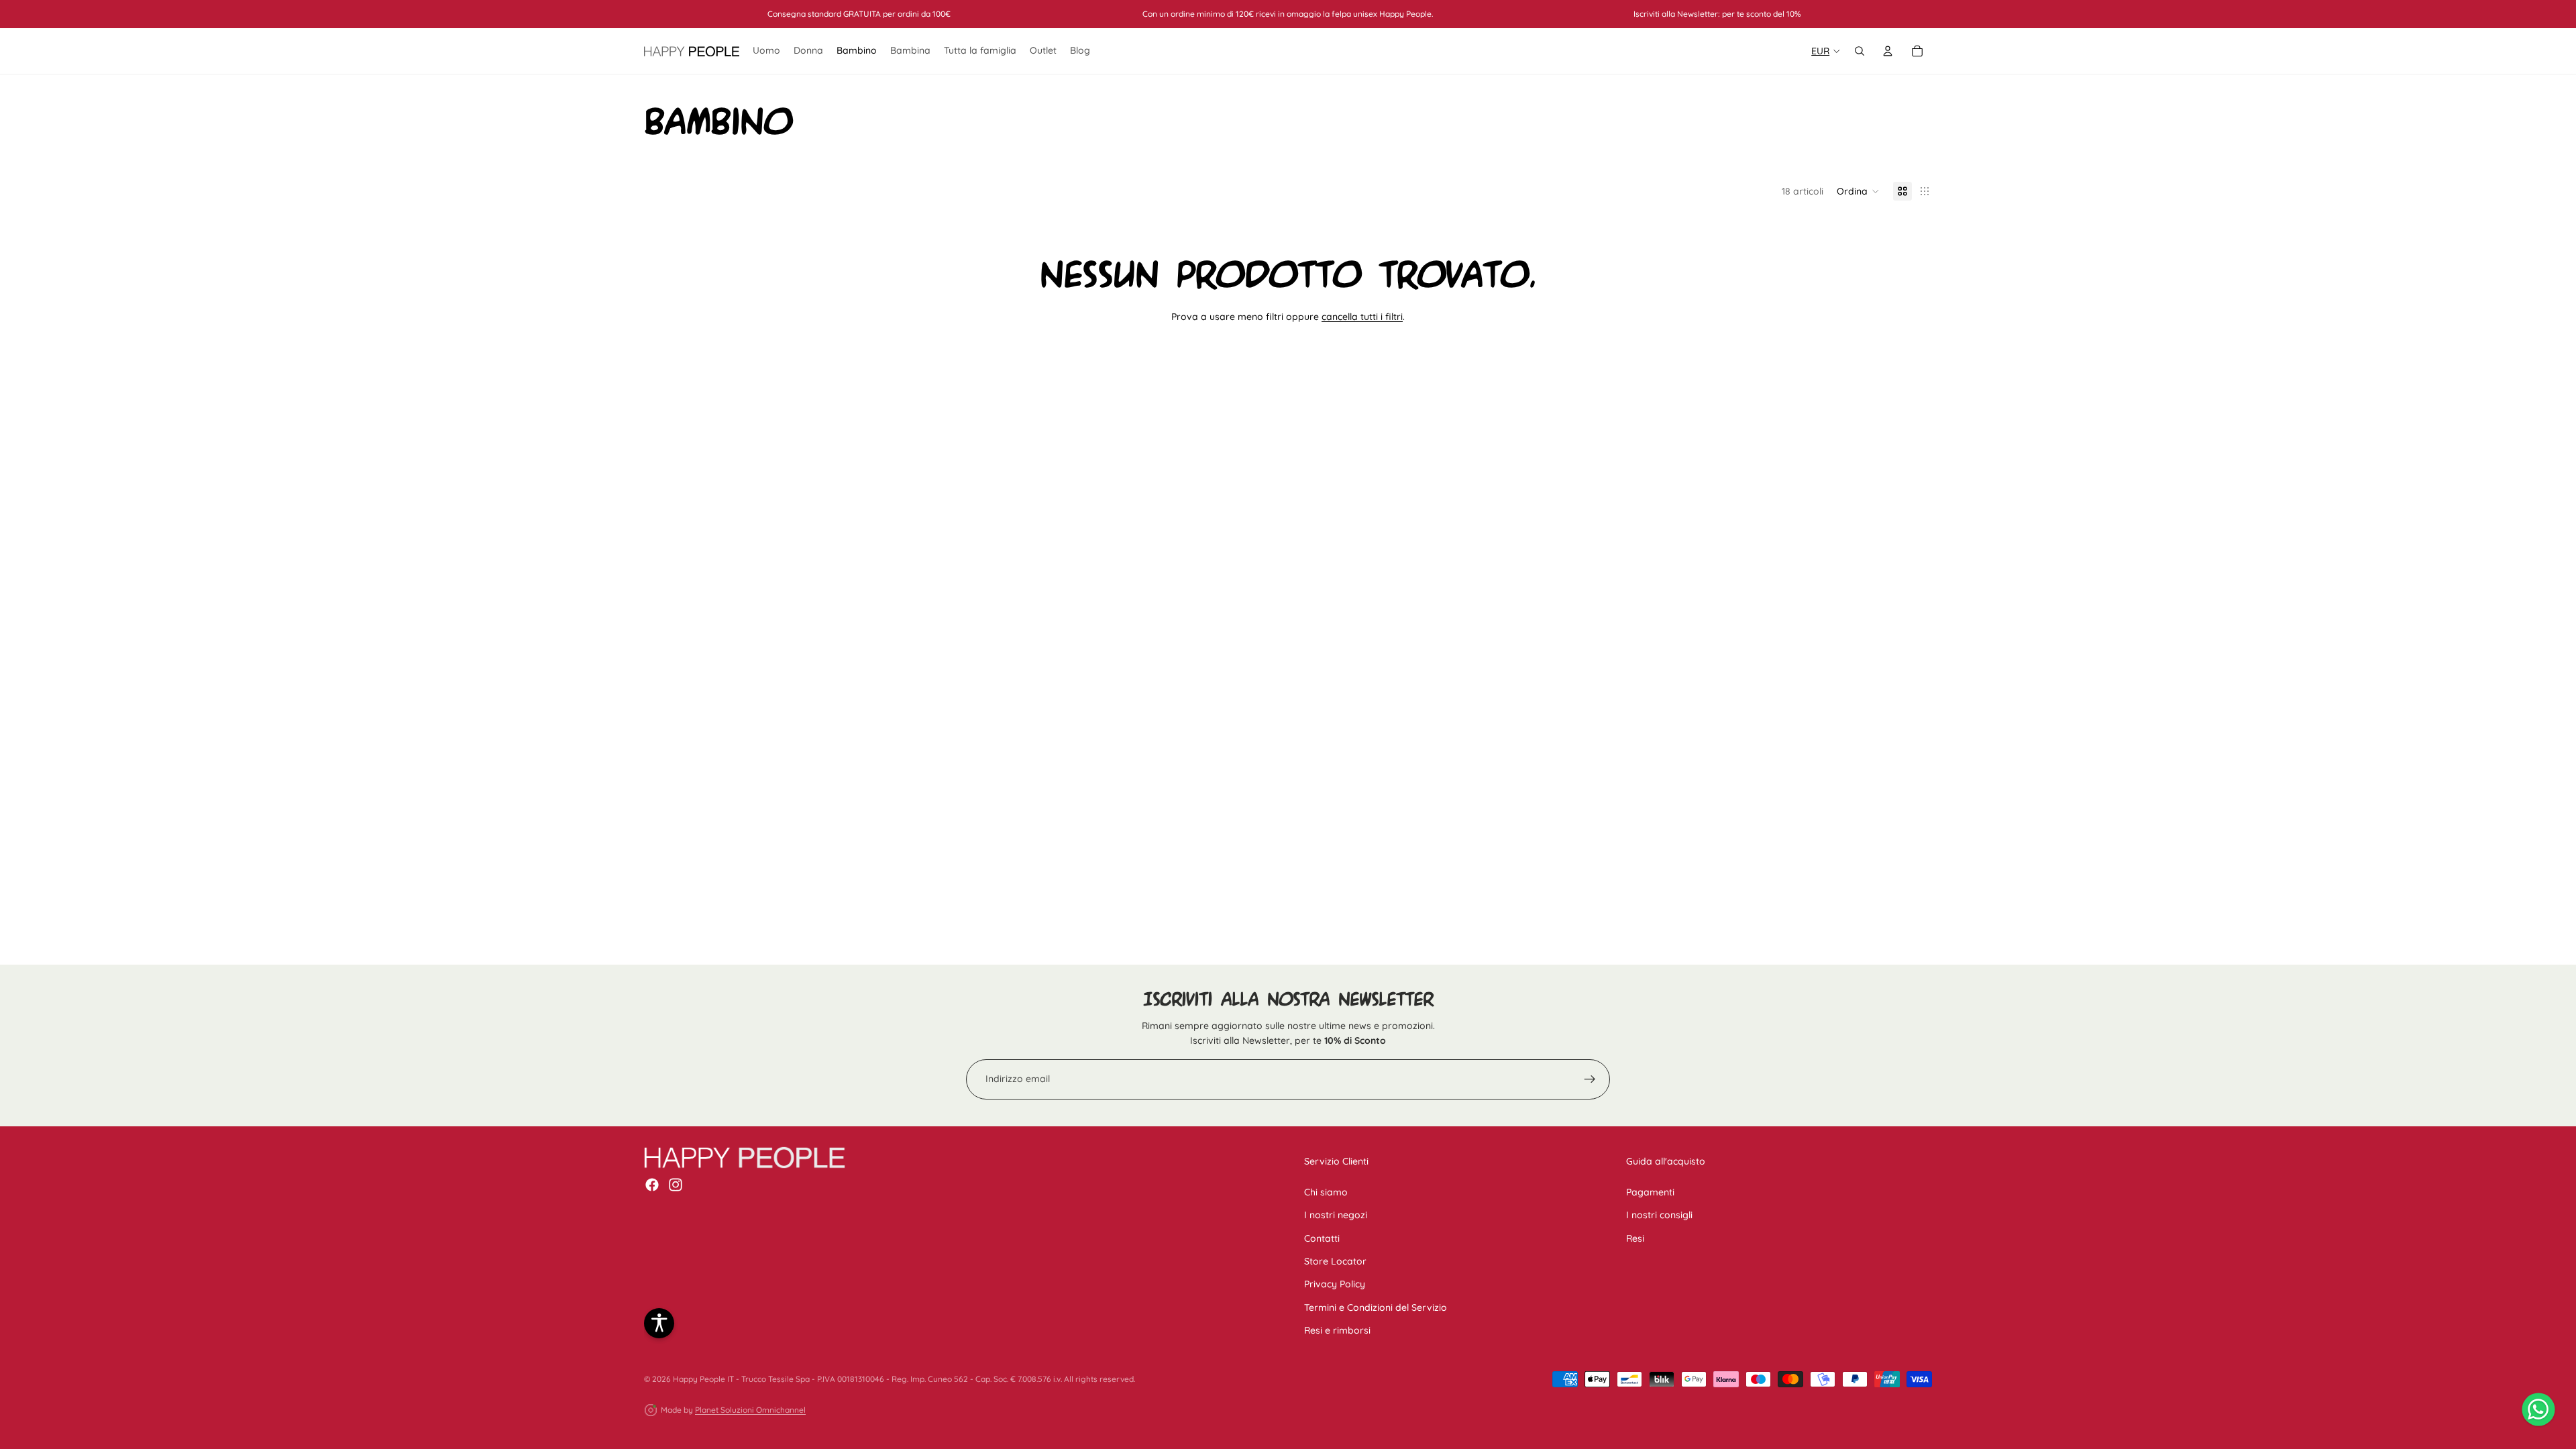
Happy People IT (703, 1379)
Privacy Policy (1335, 1284)
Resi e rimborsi (1337, 1330)
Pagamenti (1650, 1191)
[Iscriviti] (1590, 1079)
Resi (1635, 1238)
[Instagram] (676, 1185)
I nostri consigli (1659, 1215)
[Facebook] (652, 1185)
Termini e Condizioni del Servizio (1376, 1307)
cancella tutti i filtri (1362, 317)
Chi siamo (1326, 1191)
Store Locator (1335, 1260)
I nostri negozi (1336, 1215)
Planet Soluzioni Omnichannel (750, 1410)
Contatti (1322, 1238)
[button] (1858, 191)
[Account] (1888, 51)
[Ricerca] (1860, 51)
